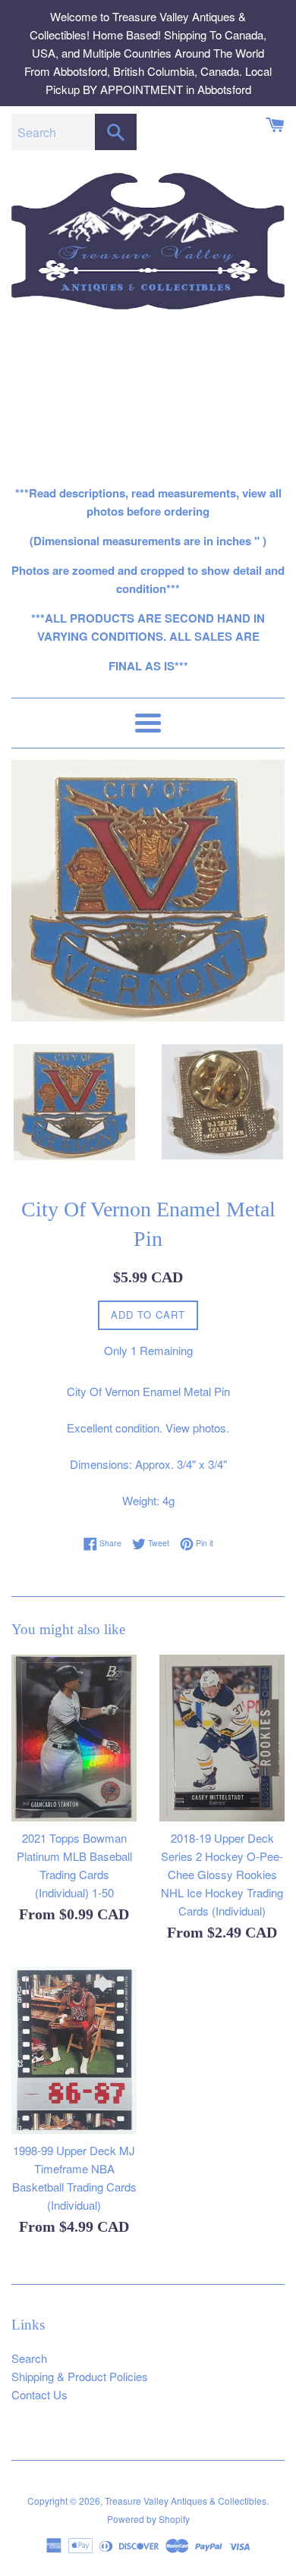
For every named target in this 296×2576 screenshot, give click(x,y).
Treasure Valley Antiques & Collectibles (186, 2501)
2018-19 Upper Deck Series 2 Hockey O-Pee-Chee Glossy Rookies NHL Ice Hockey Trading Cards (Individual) (222, 1874)
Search (29, 2358)
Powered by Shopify (148, 2519)
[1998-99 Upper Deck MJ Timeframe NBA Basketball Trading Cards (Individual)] (74, 2050)
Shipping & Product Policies (80, 2376)
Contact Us (39, 2394)
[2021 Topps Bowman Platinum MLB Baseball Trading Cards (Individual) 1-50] (74, 1738)
